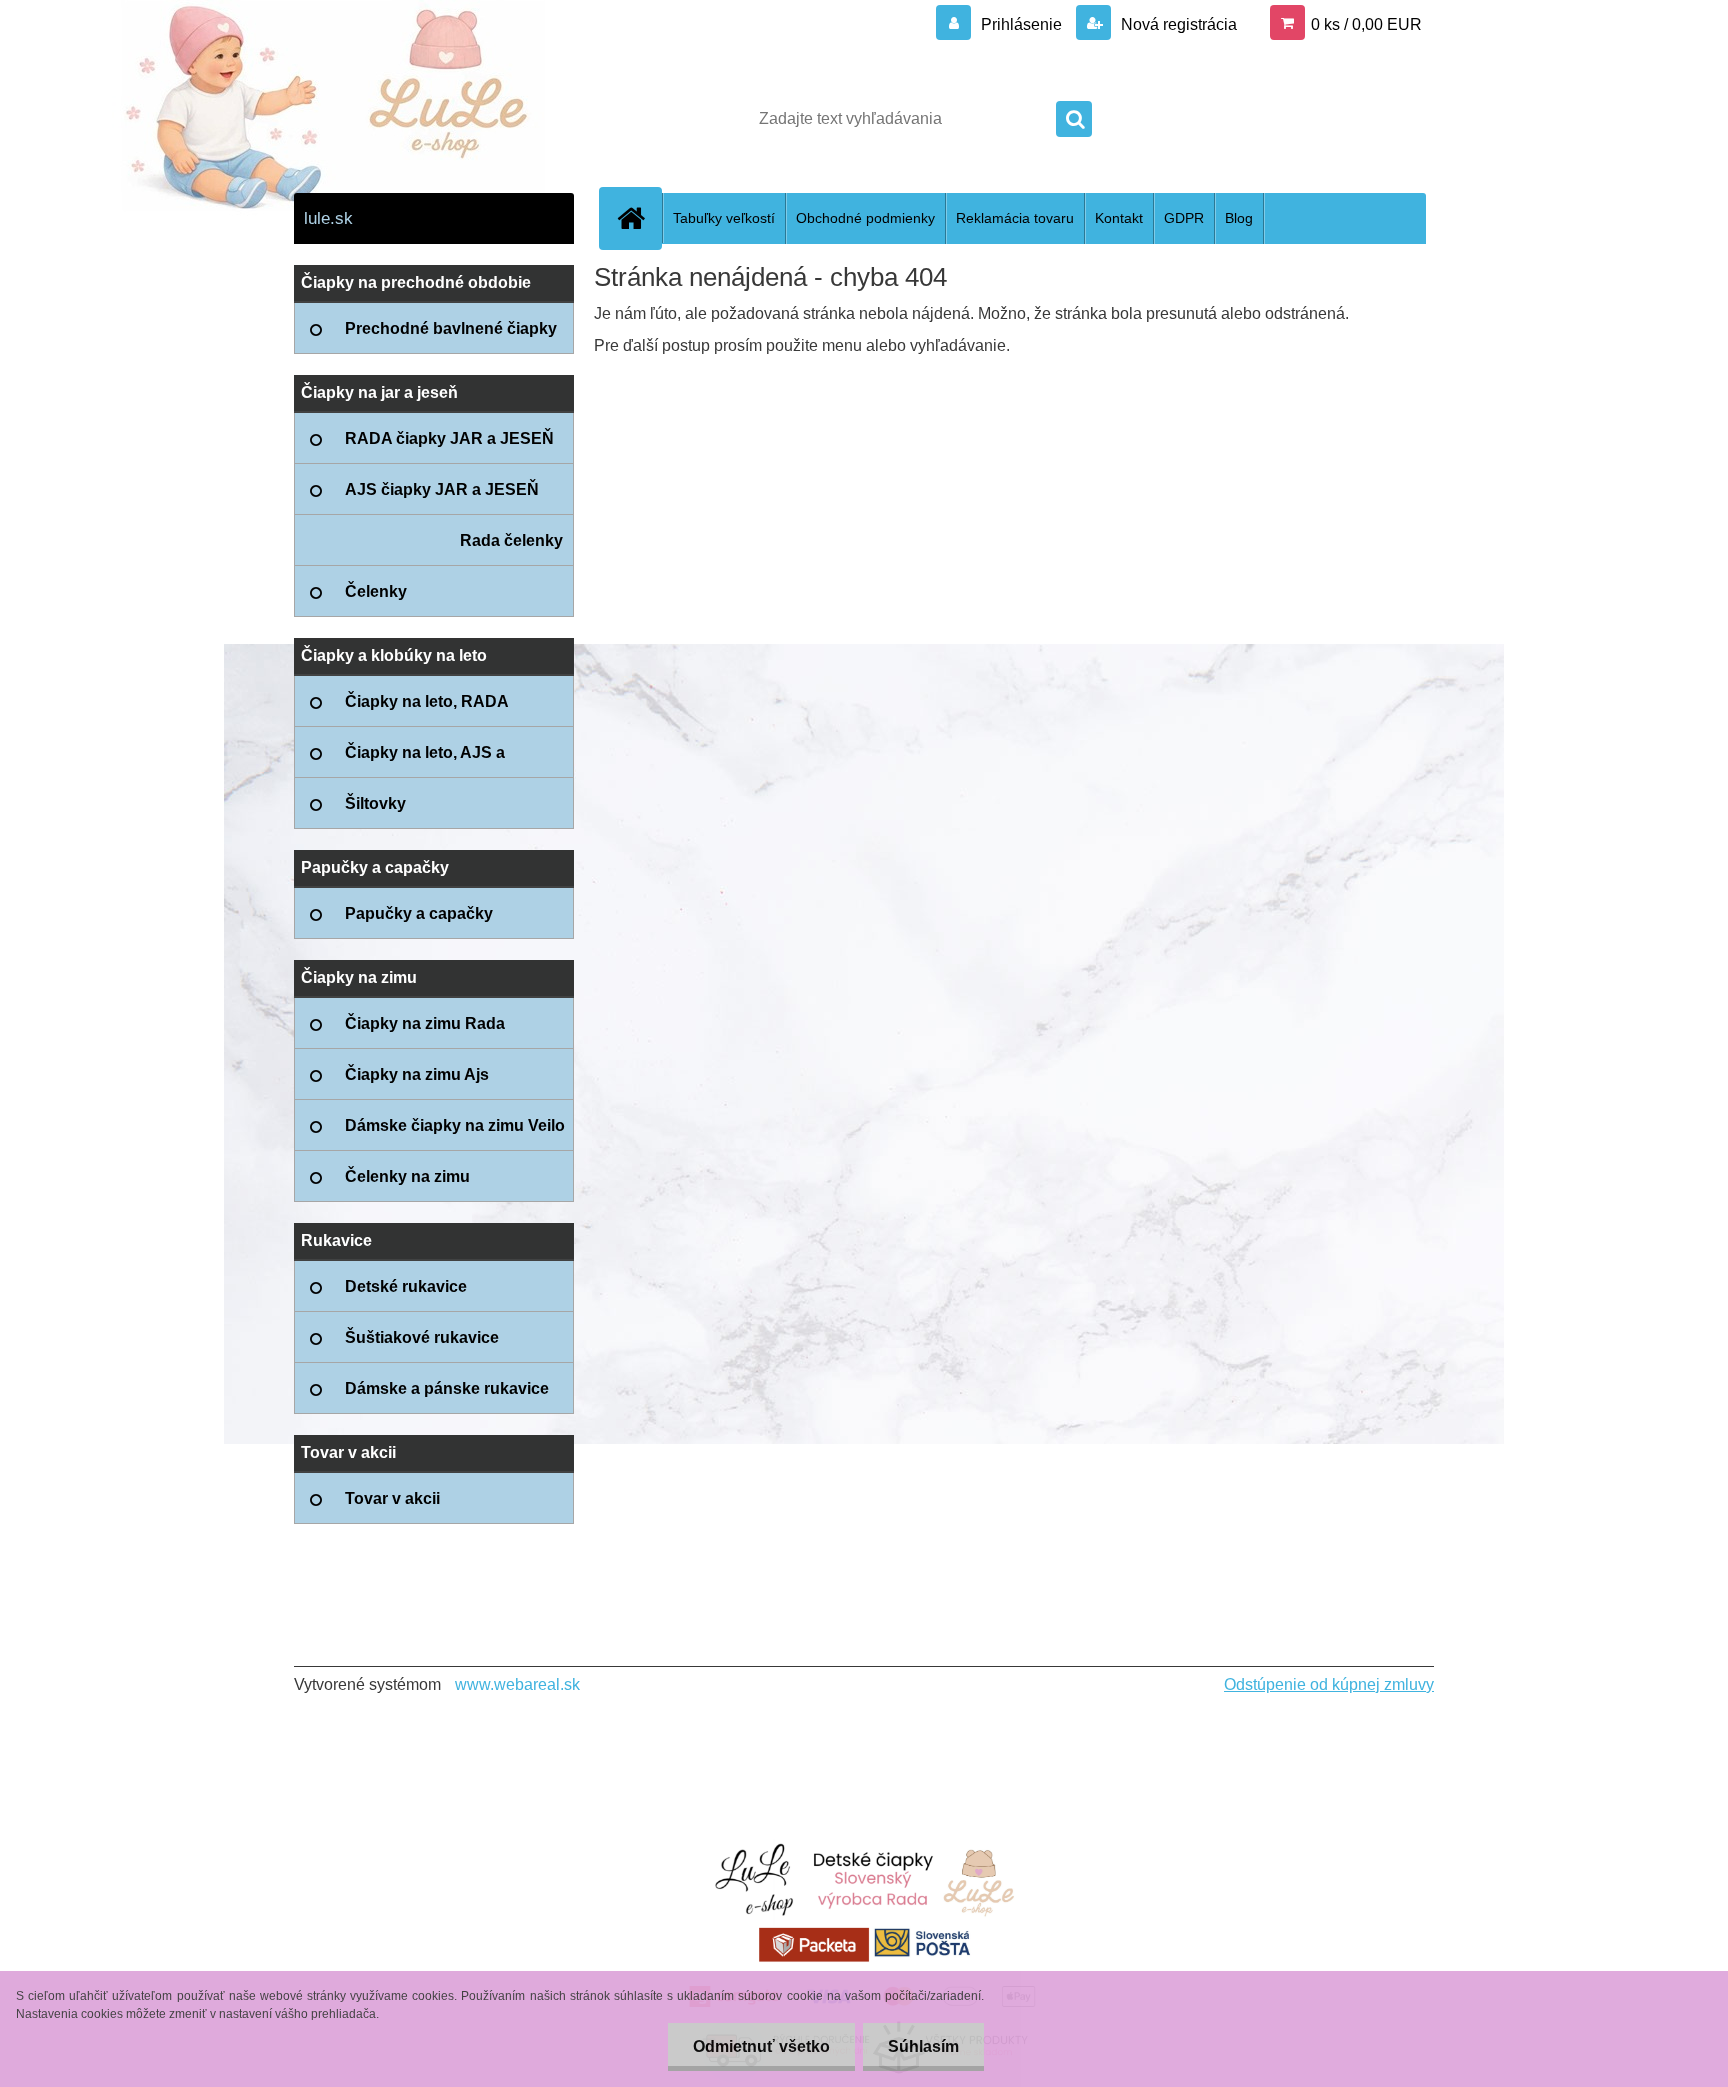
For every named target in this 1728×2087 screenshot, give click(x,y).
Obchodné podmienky (865, 218)
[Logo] (431, 119)
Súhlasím (923, 2046)
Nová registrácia (1177, 24)
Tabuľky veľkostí (724, 218)
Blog (1239, 218)
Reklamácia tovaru (1015, 218)
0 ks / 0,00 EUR (1366, 24)
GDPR (1184, 218)
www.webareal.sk (517, 1684)
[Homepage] (639, 218)
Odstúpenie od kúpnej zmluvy (1329, 1684)
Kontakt (1119, 218)
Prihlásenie (1021, 24)
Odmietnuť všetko (761, 2046)
